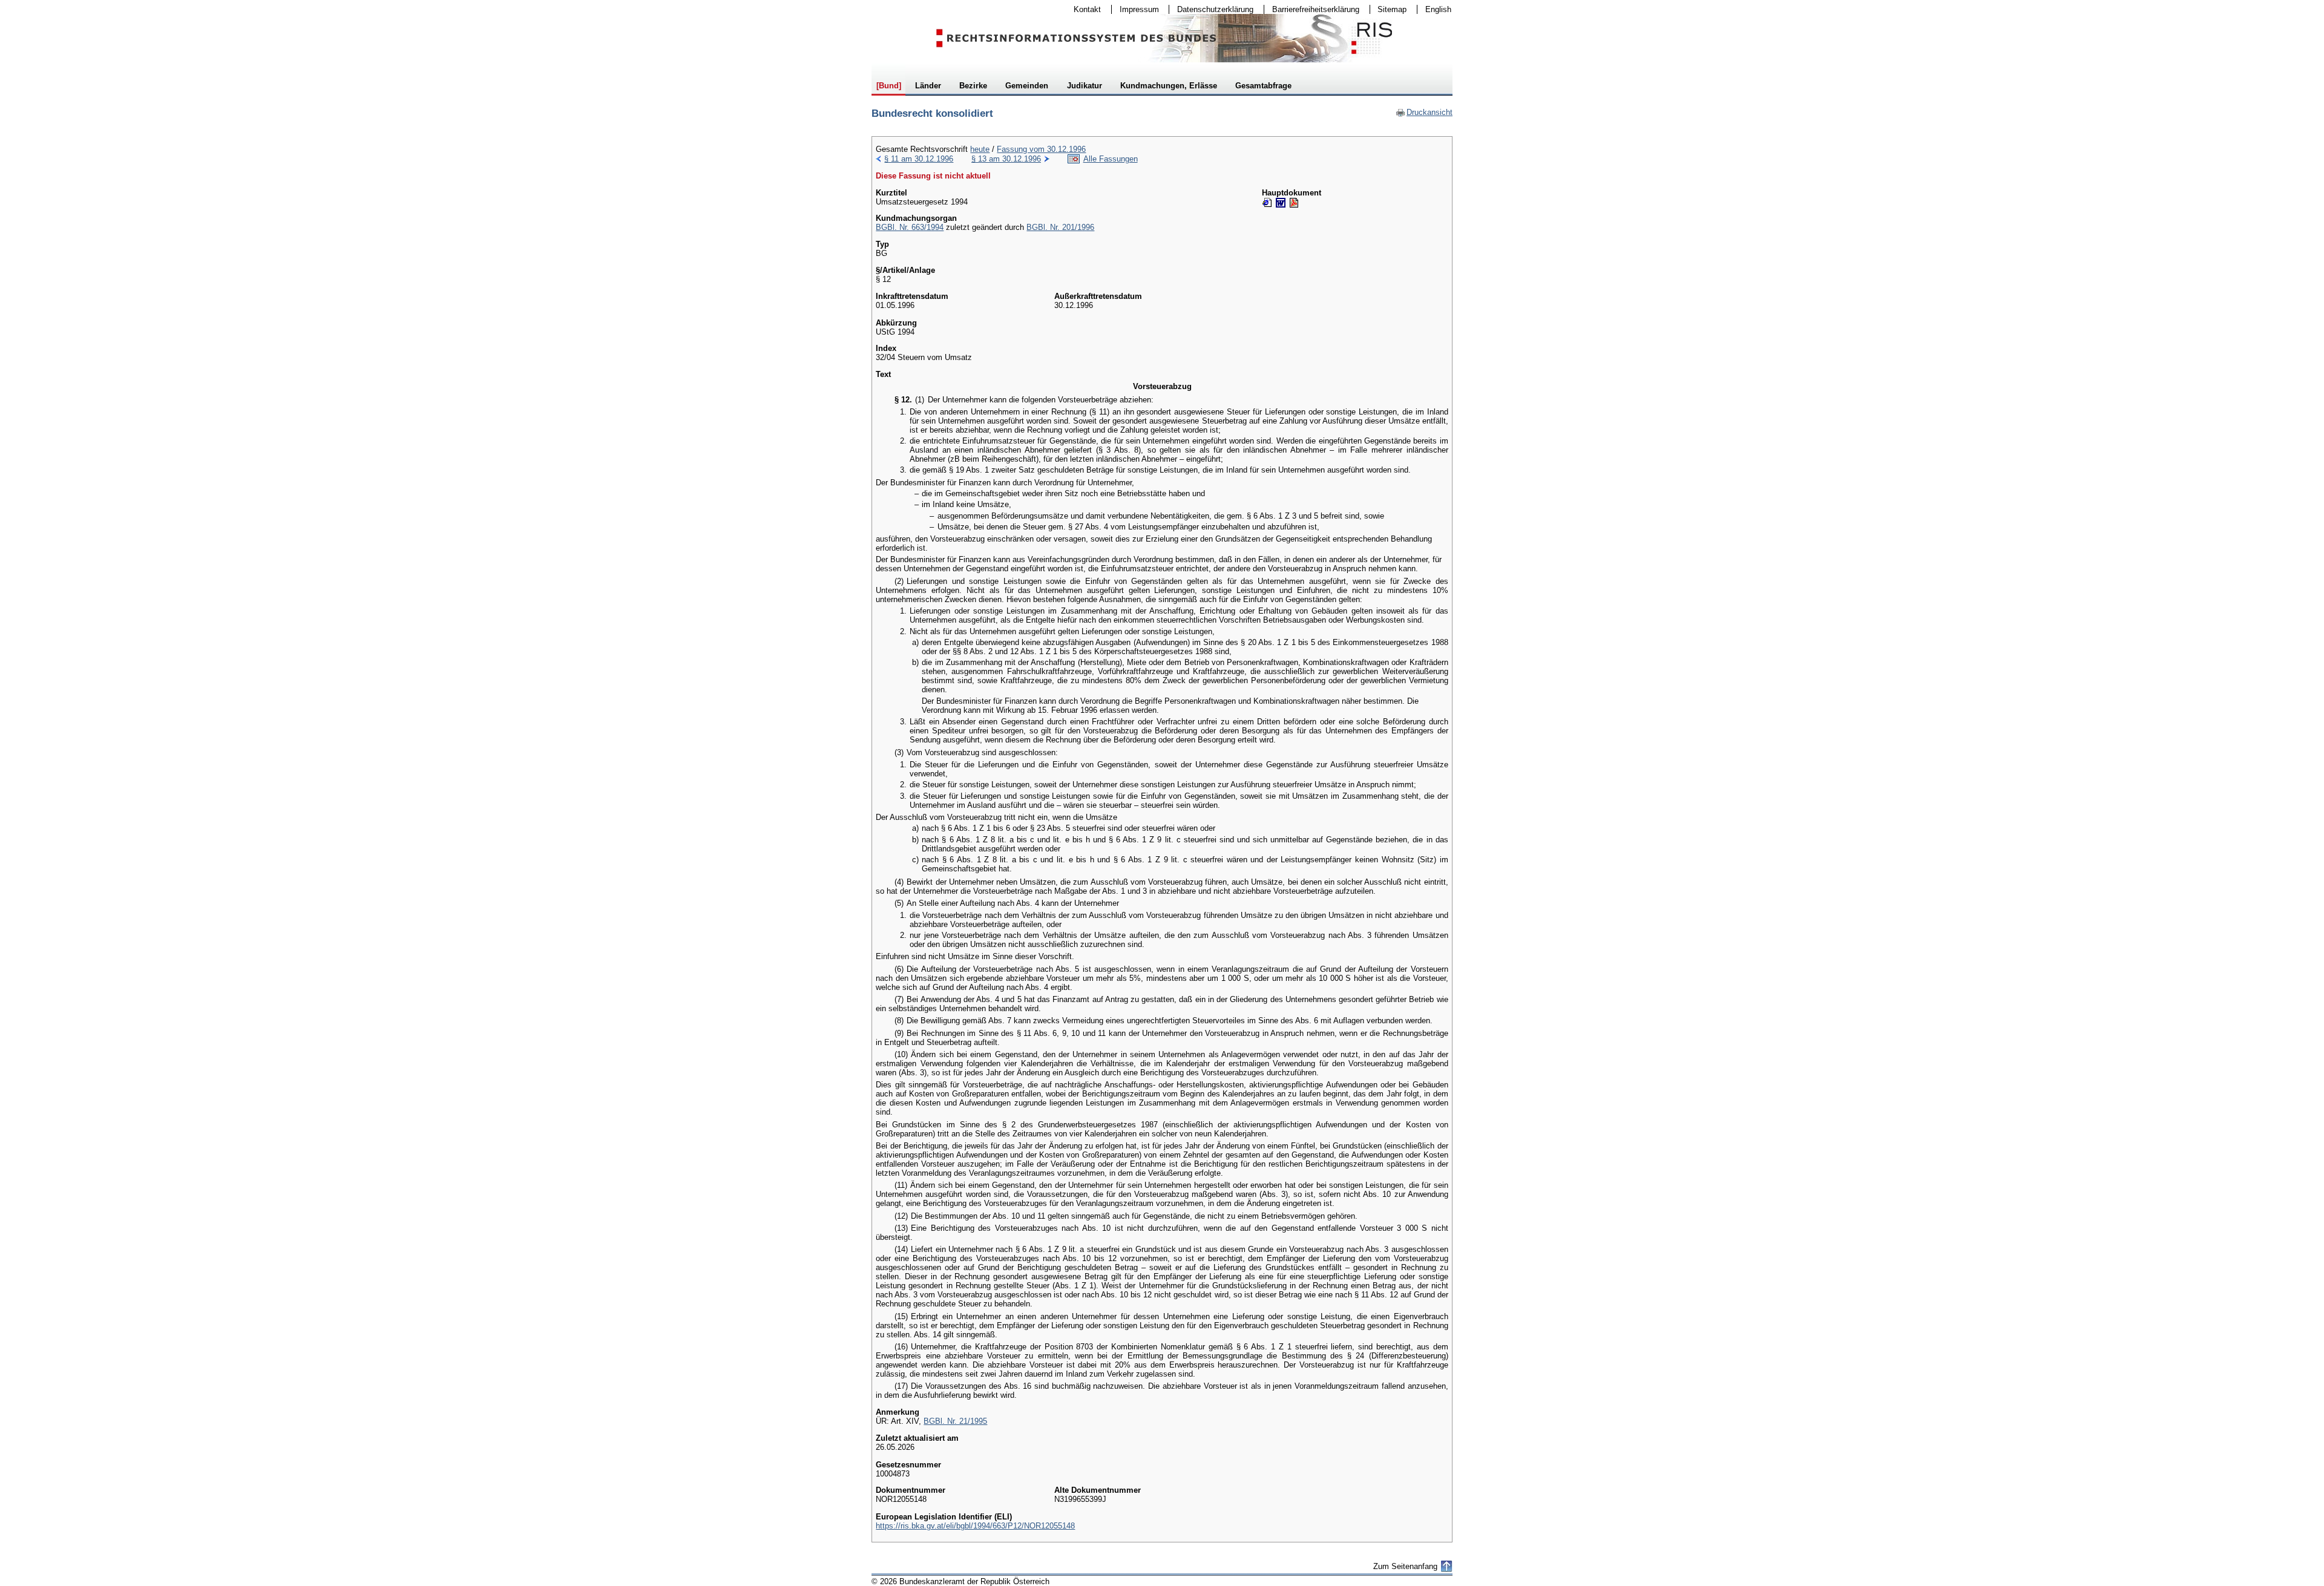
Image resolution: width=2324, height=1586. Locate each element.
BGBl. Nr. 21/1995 (955, 1421)
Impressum (1135, 9)
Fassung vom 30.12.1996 (1041, 149)
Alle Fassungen (1111, 159)
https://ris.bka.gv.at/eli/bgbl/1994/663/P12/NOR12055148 (975, 1526)
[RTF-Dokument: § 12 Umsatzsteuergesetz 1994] (1281, 203)
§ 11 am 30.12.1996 (919, 159)
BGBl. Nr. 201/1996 (1060, 227)
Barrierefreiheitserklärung (1312, 9)
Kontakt (1083, 9)
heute (980, 149)
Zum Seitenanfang (1405, 1566)
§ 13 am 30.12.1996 (1006, 159)
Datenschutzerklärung (1211, 9)
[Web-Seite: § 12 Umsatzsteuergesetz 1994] (1267, 203)
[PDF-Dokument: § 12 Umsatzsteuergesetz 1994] (1294, 203)
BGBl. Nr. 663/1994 (910, 227)
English (1438, 9)
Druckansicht (1424, 112)
